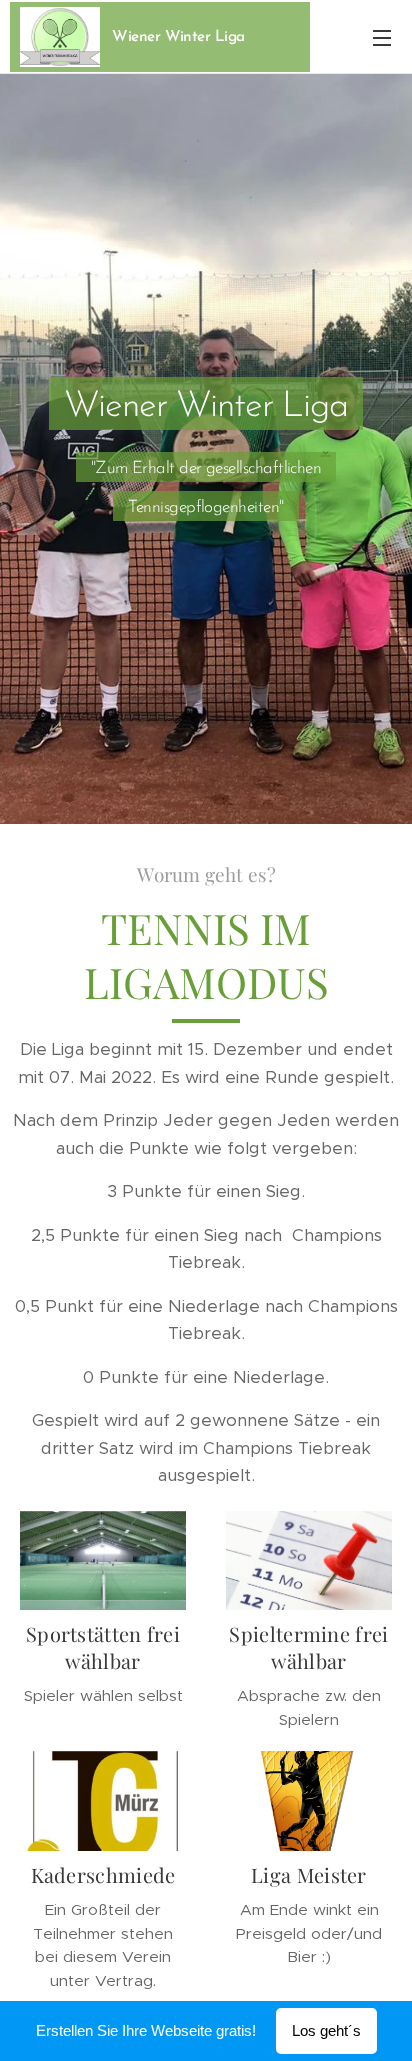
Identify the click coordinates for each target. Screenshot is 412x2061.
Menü (382, 37)
